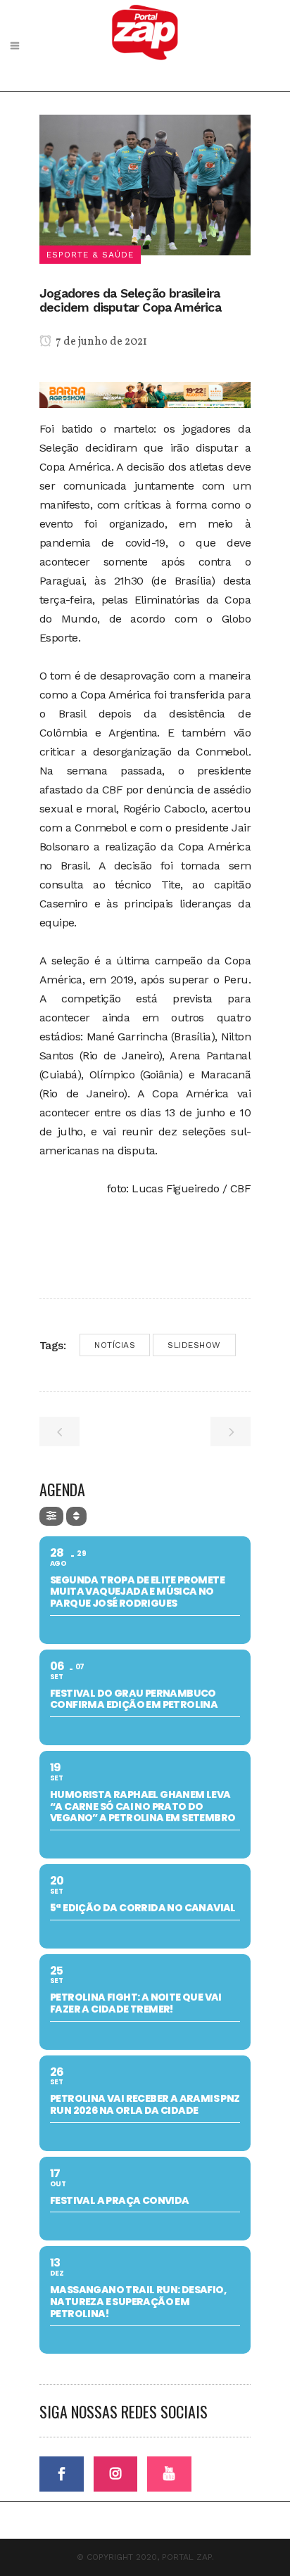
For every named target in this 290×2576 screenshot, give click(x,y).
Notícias (115, 1345)
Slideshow (194, 1345)
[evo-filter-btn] (51, 1516)
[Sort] (76, 1516)
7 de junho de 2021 (100, 342)
